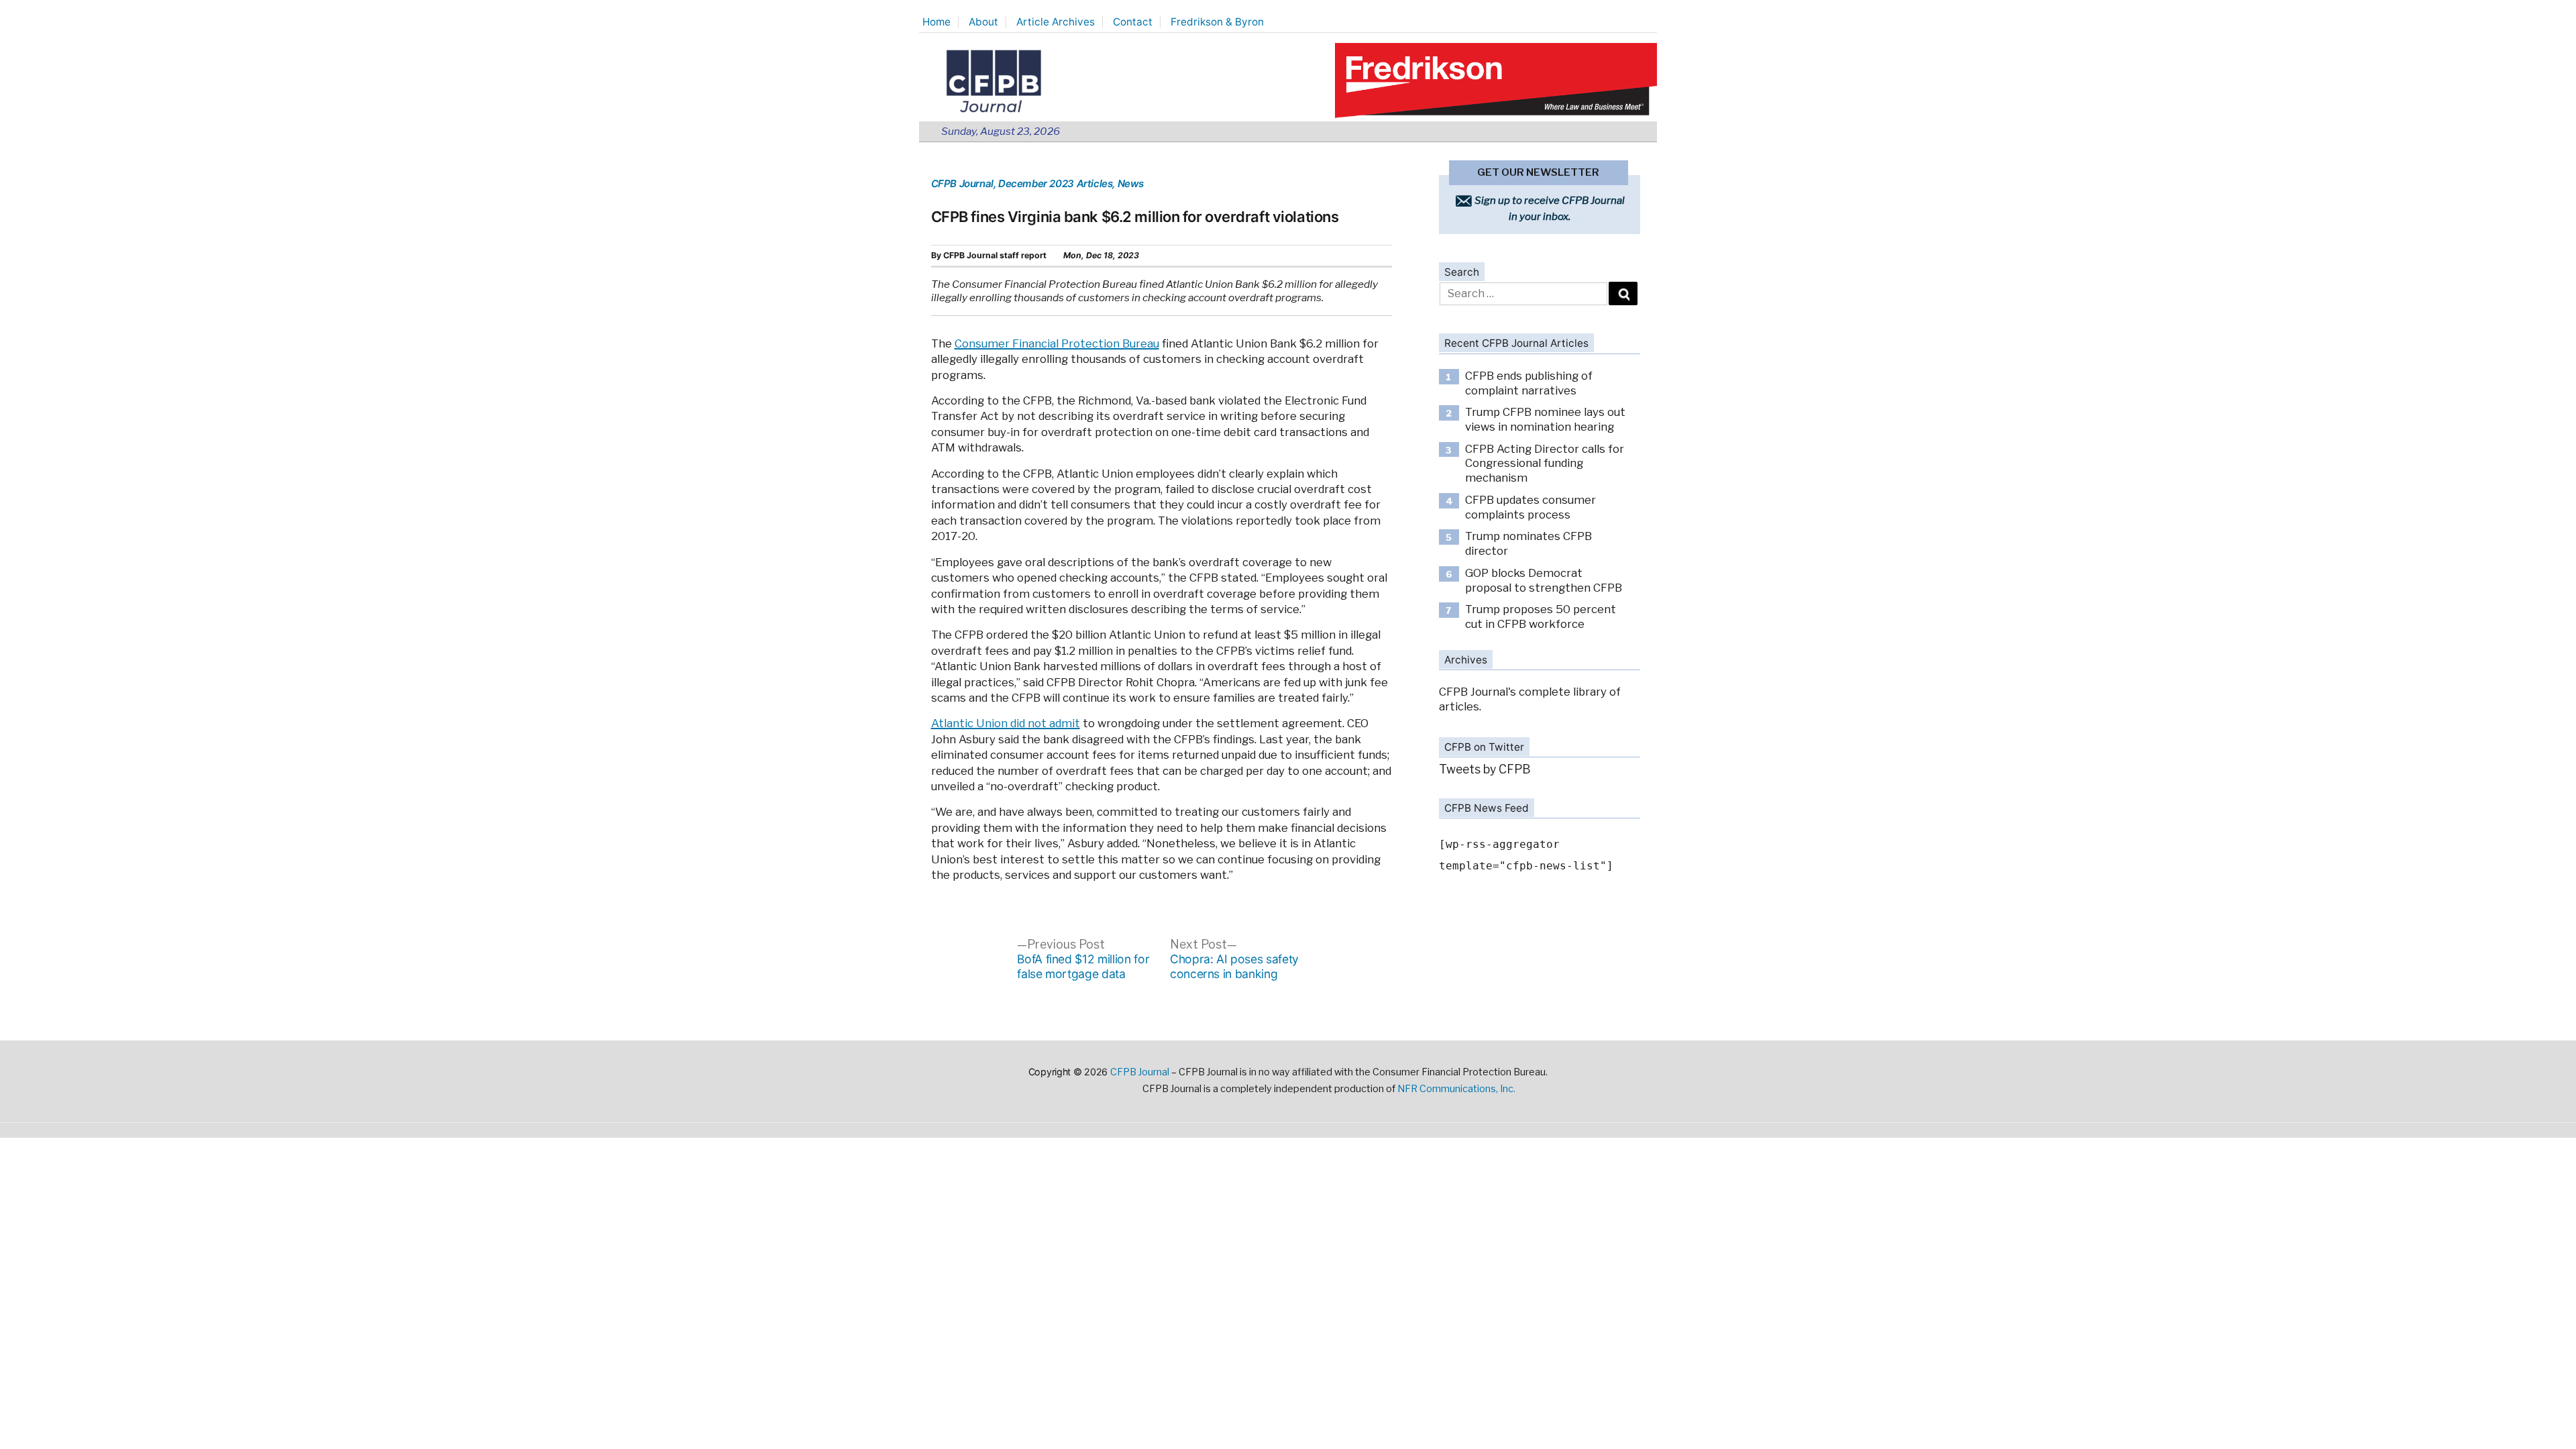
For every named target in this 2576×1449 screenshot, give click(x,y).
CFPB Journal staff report (995, 255)
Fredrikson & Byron (1217, 22)
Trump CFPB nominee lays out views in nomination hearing (1545, 419)
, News (1128, 183)
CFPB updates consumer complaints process (1531, 507)
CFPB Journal (962, 183)
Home (936, 22)
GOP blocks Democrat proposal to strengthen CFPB (1544, 580)
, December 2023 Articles (1053, 183)
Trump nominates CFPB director (1528, 543)
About (983, 22)
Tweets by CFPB (1485, 769)
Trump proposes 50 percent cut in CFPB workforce (1541, 616)
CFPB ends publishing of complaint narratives (1529, 383)
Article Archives (1056, 22)
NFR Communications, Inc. (1456, 1089)
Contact (1133, 22)
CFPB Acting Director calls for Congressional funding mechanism (1545, 463)
